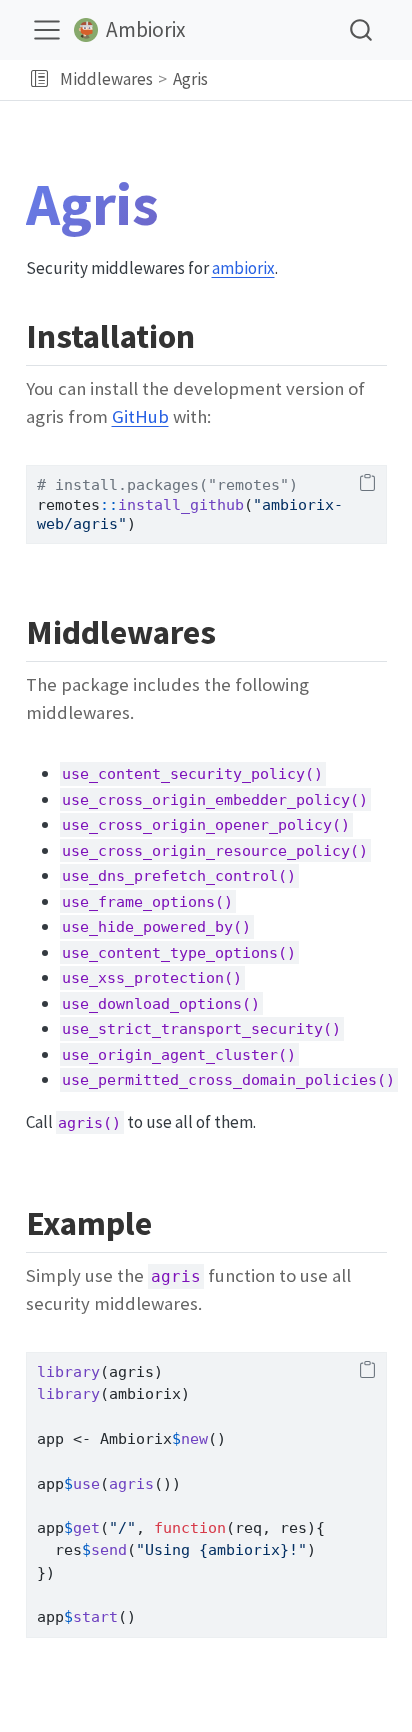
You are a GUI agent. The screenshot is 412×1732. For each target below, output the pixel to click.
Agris (190, 79)
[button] (39, 80)
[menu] (47, 30)
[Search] (361, 29)
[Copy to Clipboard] (367, 484)
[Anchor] (218, 333)
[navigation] (307, 80)
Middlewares (106, 79)
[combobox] (362, 29)
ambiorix (243, 268)
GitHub (140, 416)
